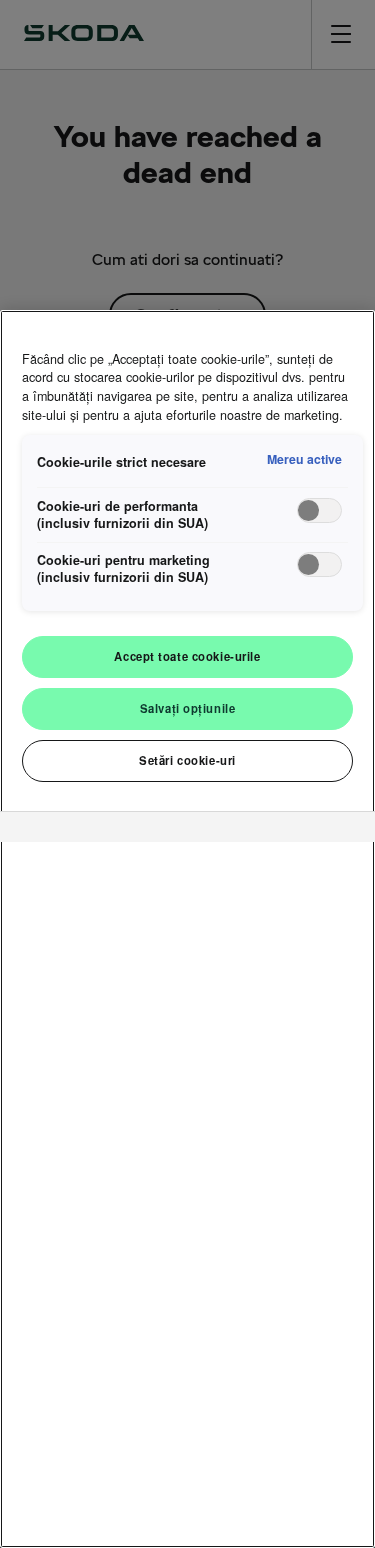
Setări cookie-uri (187, 760)
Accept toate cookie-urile (187, 656)
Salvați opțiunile (188, 708)
